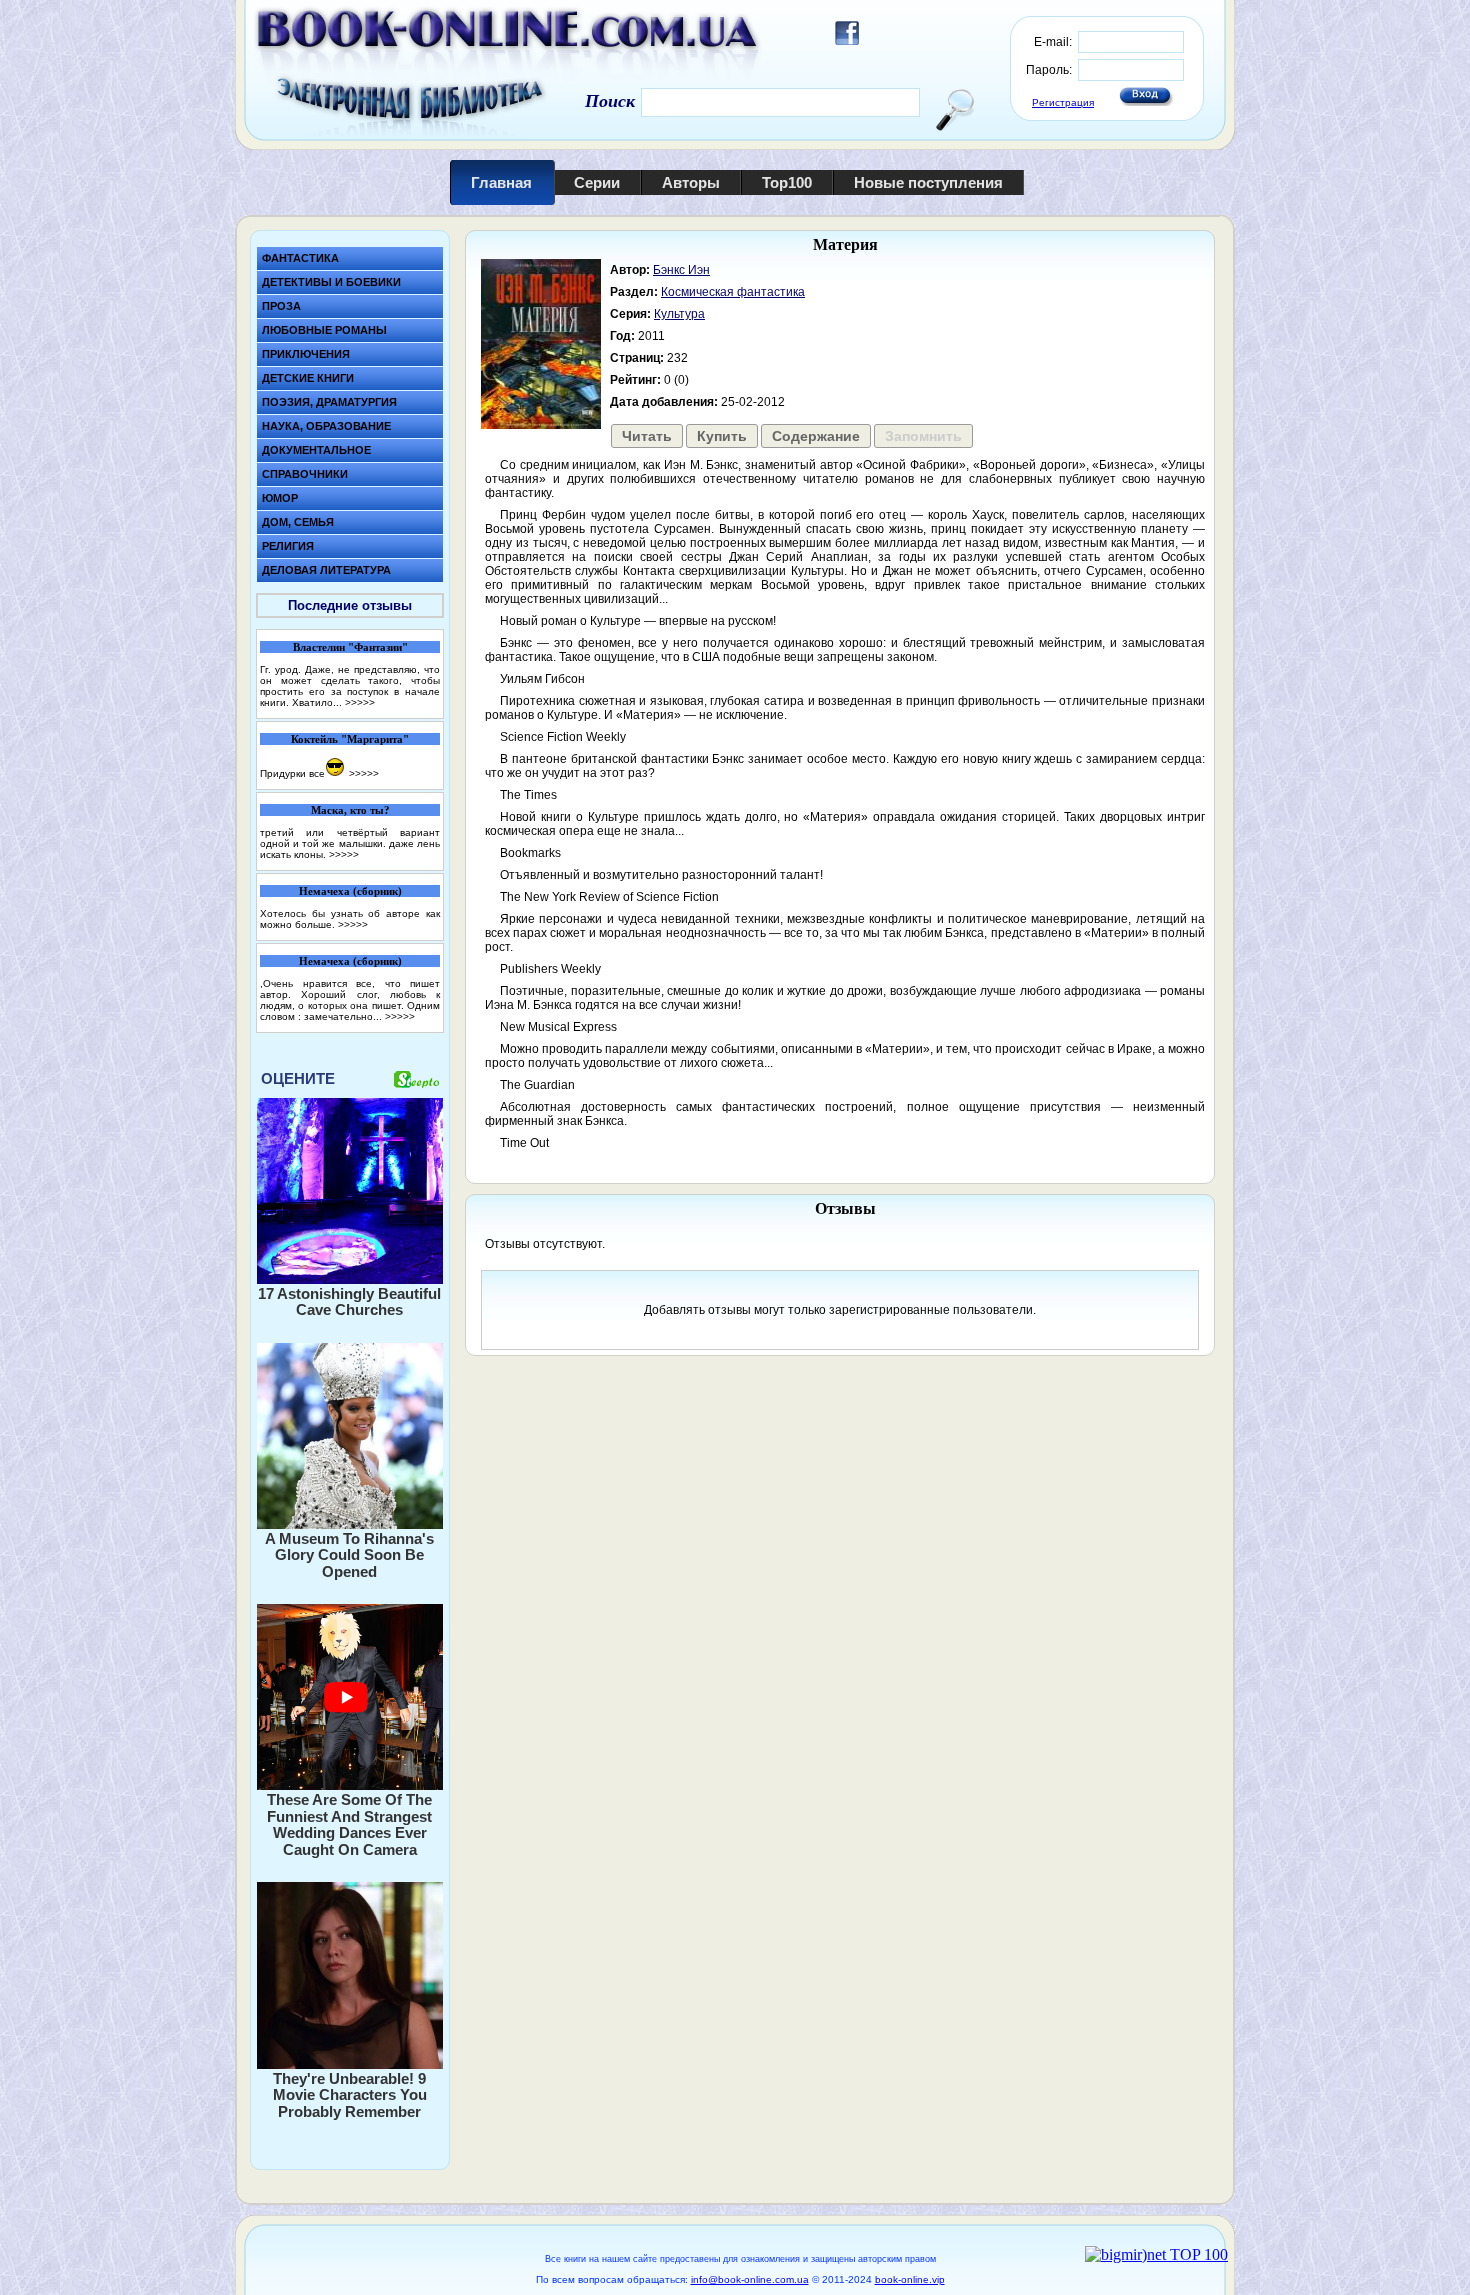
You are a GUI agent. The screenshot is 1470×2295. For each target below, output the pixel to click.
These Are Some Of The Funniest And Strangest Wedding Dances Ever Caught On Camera (349, 1824)
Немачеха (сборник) (350, 891)
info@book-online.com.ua (750, 2279)
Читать (647, 436)
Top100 (787, 182)
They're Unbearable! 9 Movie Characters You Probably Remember (350, 2095)
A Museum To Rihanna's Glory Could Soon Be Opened (349, 1555)
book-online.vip (910, 2279)
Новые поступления (928, 182)
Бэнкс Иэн (681, 270)
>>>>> (360, 702)
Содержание (816, 436)
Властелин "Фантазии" (350, 647)
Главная (501, 182)
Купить (722, 436)
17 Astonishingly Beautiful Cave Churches (349, 1302)
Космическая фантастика (733, 292)
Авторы (691, 182)
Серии (597, 182)
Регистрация (1063, 102)
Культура (679, 314)
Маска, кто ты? (350, 810)
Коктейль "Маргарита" (350, 739)
